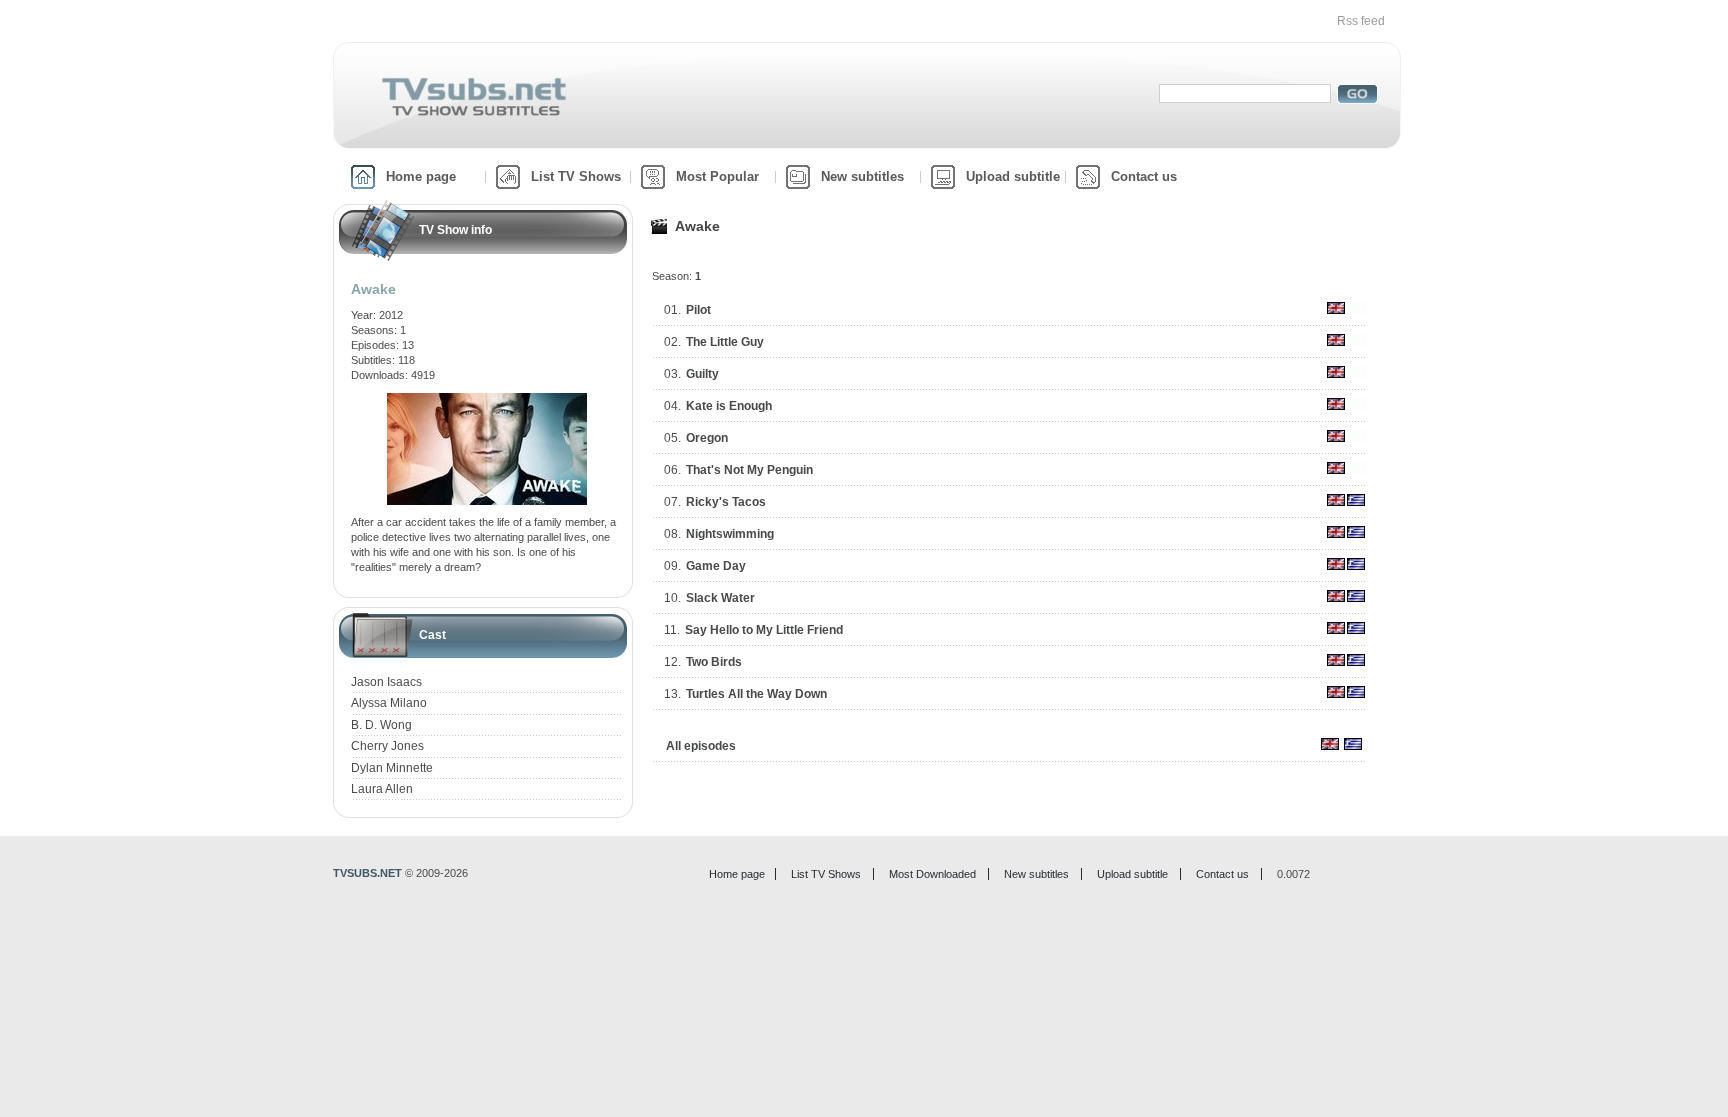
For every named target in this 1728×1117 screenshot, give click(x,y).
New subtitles (862, 176)
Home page (421, 176)
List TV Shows (576, 176)
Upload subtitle (1013, 176)
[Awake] (487, 400)
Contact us (1144, 176)
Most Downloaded (932, 874)
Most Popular (717, 176)
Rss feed (1361, 21)
